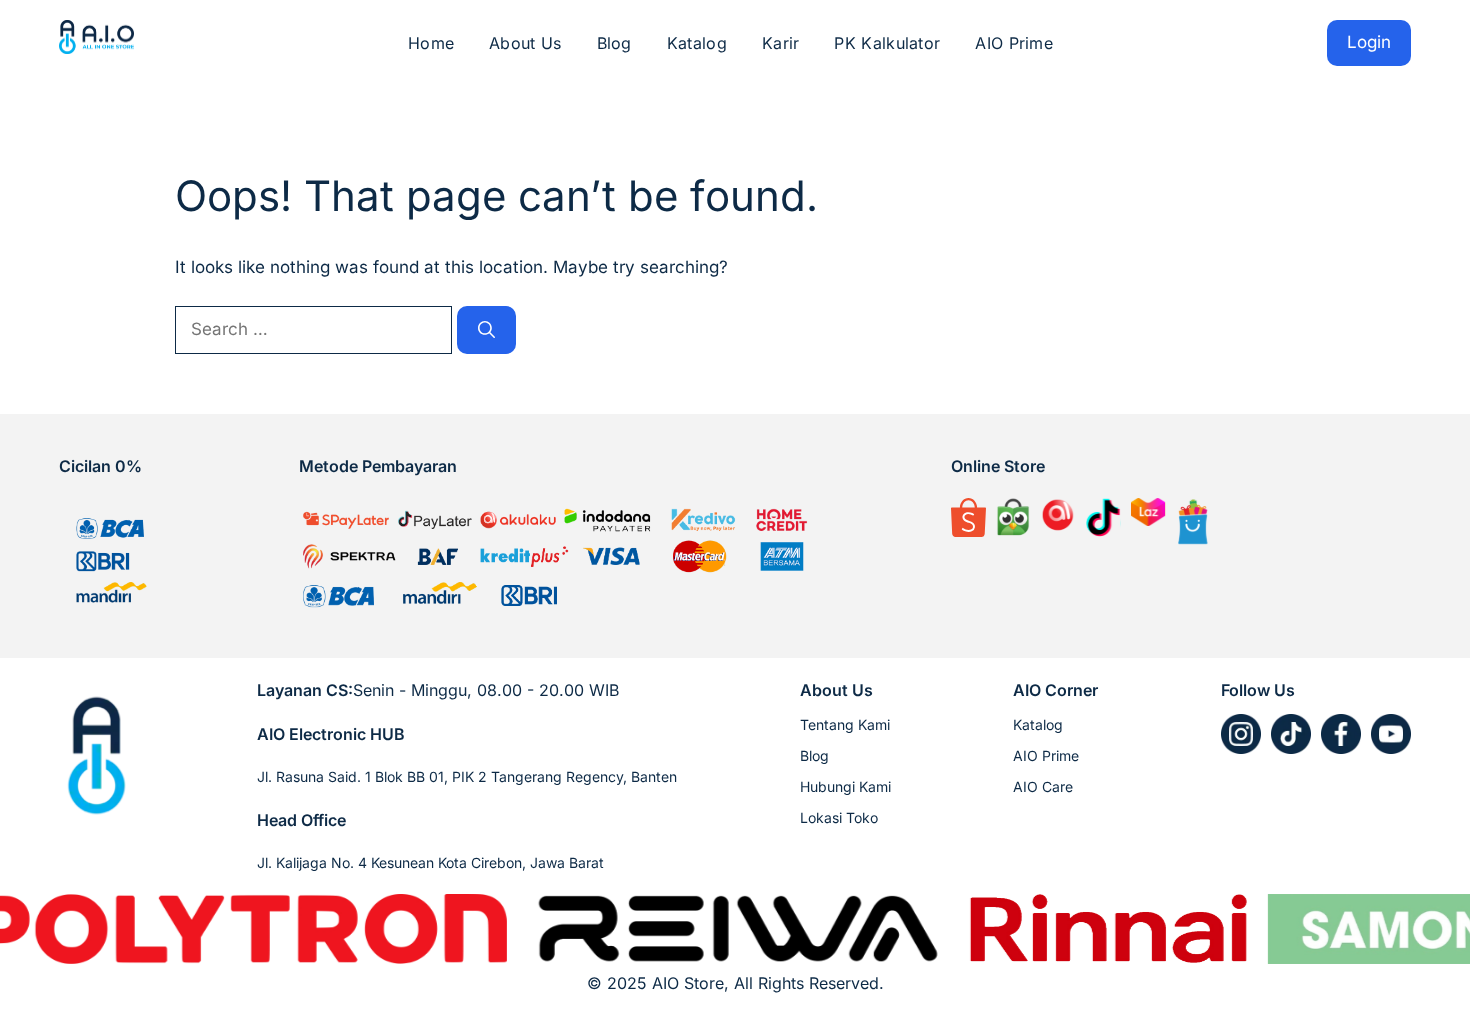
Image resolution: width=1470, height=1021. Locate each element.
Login (1369, 42)
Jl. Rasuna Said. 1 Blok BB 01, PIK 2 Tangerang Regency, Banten (467, 776)
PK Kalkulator (887, 43)
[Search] (486, 330)
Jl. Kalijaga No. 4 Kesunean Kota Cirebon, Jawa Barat (430, 862)
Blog (614, 43)
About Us (525, 43)
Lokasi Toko (839, 817)
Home (431, 43)
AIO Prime (1014, 43)
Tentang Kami (845, 724)
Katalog (697, 43)
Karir (781, 43)
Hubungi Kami (845, 786)
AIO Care (1043, 786)
